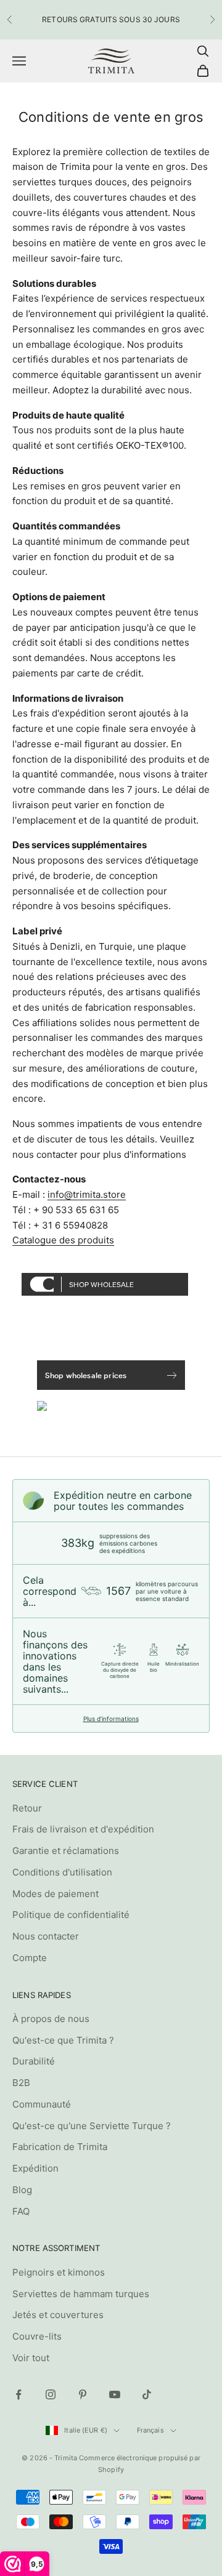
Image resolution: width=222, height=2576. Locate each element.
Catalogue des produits (63, 1240)
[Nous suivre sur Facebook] (18, 2394)
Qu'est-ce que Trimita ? (63, 2040)
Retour (27, 1808)
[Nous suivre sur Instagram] (51, 2394)
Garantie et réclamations (66, 1851)
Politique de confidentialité (71, 1915)
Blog (22, 2190)
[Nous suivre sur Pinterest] (83, 2394)
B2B (21, 2083)
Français (150, 2430)
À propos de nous (51, 2019)
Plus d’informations (111, 1719)
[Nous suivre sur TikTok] (147, 2394)
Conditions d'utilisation (62, 1872)
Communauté (42, 2104)
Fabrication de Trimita (60, 2147)
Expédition (35, 2168)
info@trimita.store (87, 1194)
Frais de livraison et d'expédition (83, 1829)
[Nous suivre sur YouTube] (115, 2394)
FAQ (21, 2211)
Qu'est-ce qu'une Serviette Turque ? (92, 2126)
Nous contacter (46, 1936)
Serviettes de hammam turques (81, 2294)
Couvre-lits (37, 2336)
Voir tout (31, 2358)
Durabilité (34, 2061)
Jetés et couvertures (58, 2315)
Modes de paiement (55, 1894)
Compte (30, 1958)
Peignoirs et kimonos (59, 2272)
